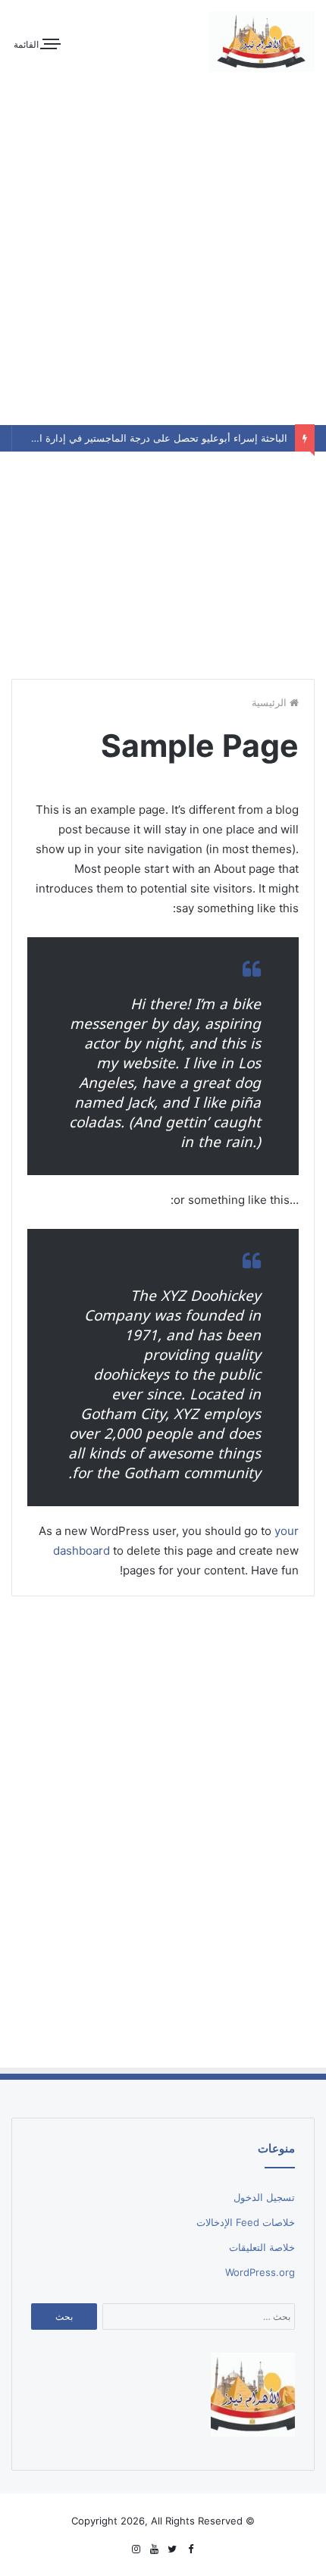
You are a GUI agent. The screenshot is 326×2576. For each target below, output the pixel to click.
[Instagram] (136, 2549)
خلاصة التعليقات (262, 2247)
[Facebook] (190, 2549)
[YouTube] (154, 2549)
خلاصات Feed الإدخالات (246, 2222)
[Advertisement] (163, 561)
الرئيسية (271, 702)
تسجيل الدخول (264, 2197)
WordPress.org (260, 2272)
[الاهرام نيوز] (262, 42)
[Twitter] (172, 2549)
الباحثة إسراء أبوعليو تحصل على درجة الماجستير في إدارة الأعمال (150, 438)
